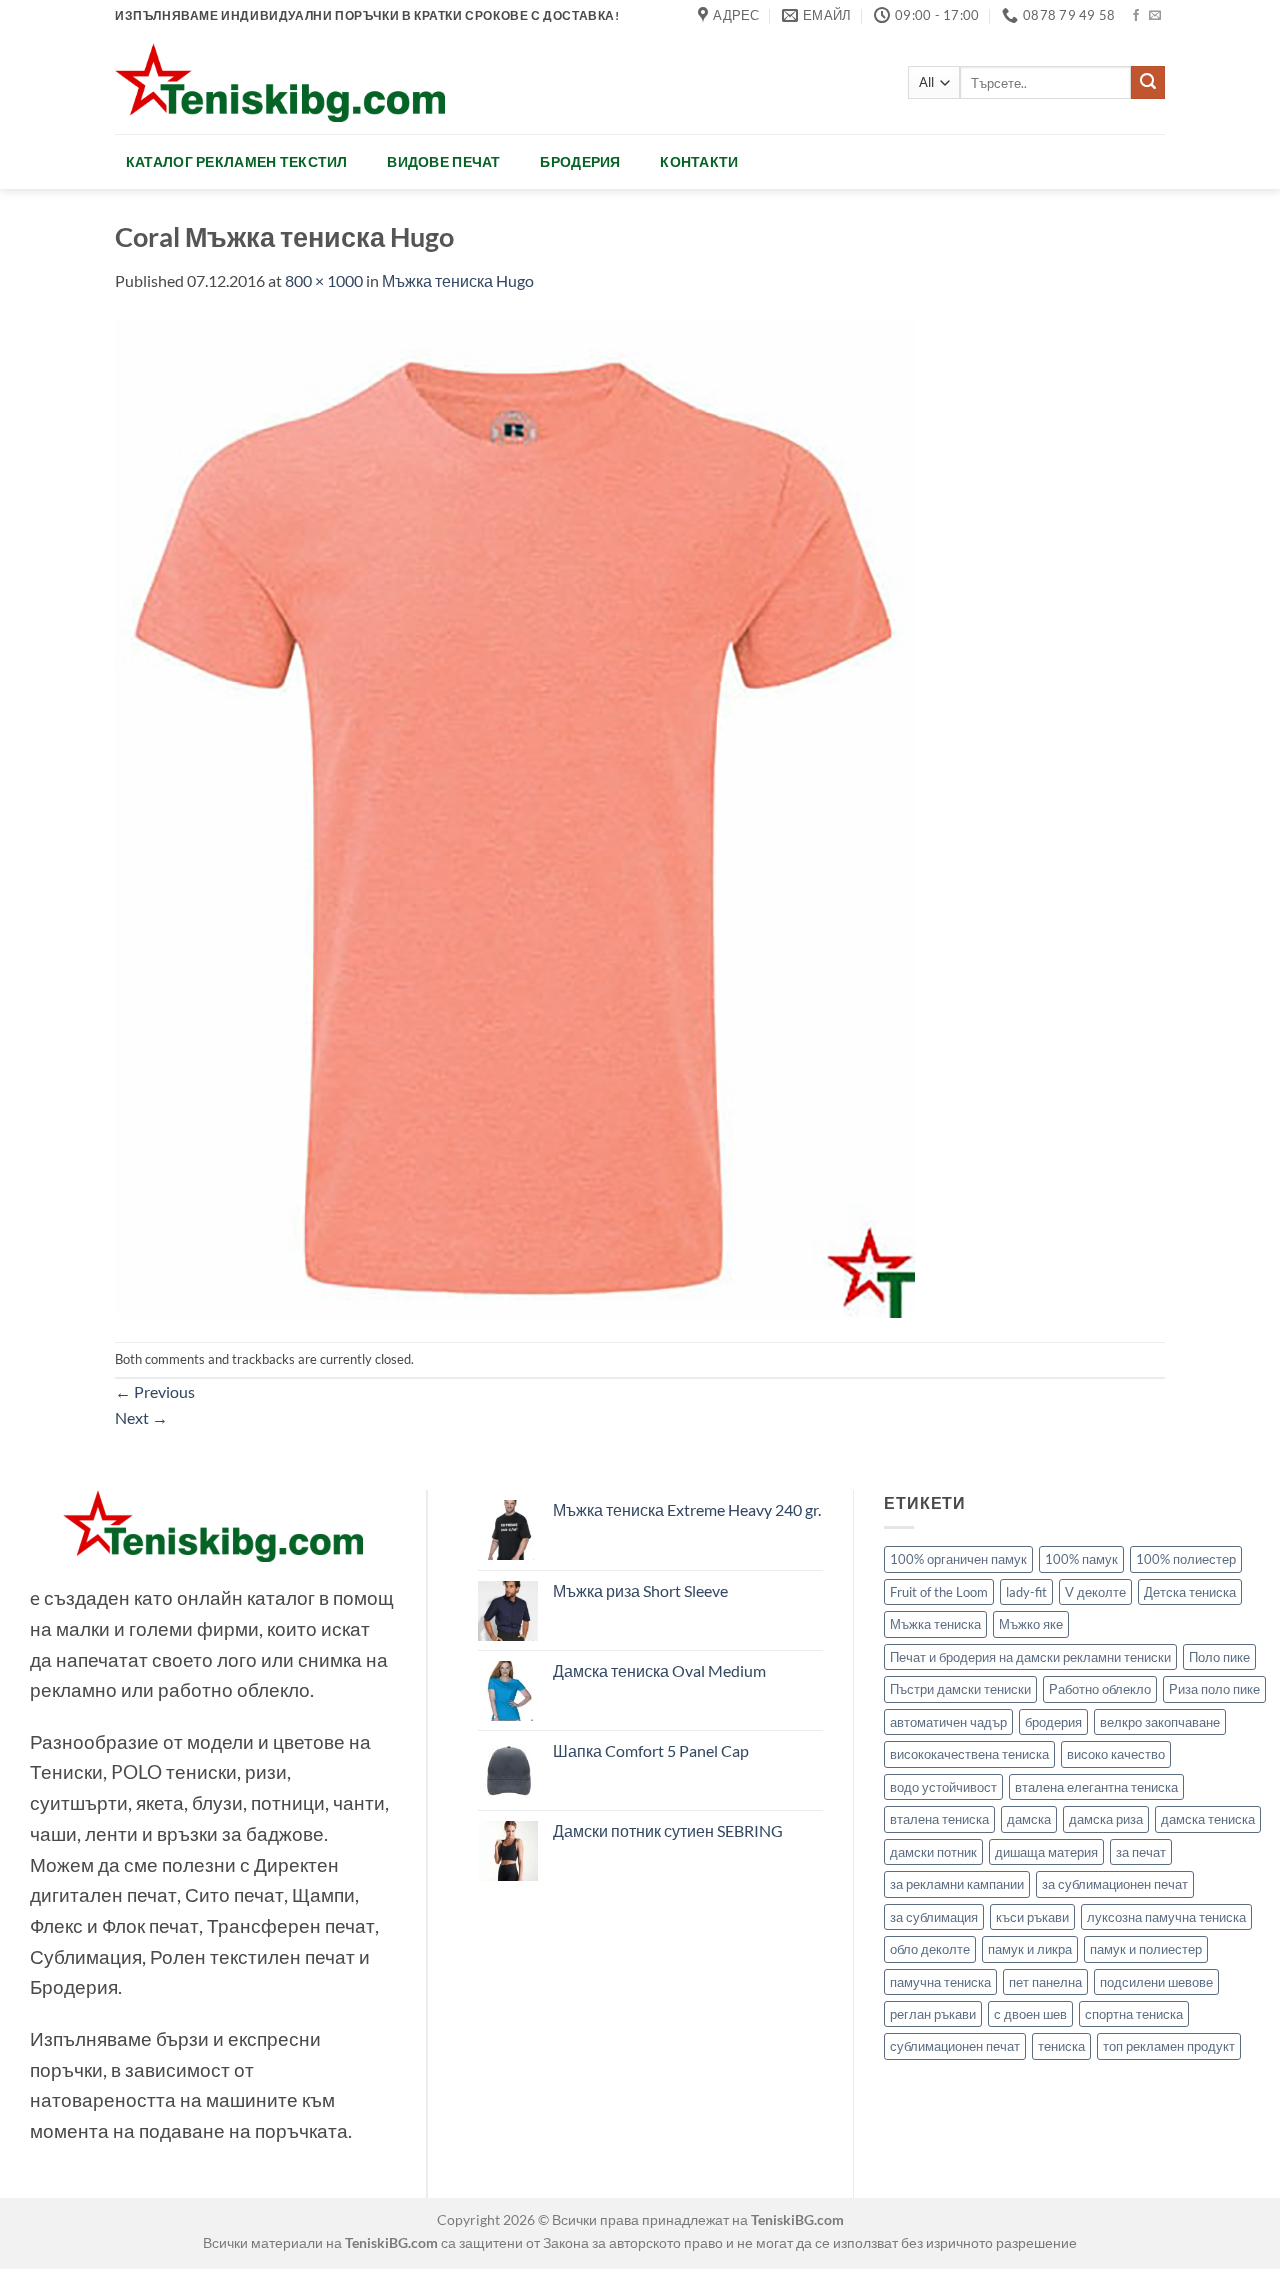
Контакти (699, 161)
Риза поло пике (1214, 1689)
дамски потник (933, 1852)
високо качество (1116, 1754)
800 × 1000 (324, 280)
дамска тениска (1208, 1819)
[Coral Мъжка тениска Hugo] (515, 815)
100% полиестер (1186, 1559)
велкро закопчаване (1160, 1722)
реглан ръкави (933, 2014)
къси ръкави (1032, 1917)
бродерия (1053, 1722)
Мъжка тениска (935, 1624)
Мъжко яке (1031, 1624)
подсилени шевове (1156, 1982)
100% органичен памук (958, 1559)
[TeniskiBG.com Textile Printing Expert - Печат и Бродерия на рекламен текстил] (280, 82)
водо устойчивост (943, 1787)
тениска (1061, 2046)
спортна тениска (1134, 2014)
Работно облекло (1100, 1689)
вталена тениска (939, 1819)
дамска (1029, 1819)
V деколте (1095, 1592)
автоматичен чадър (948, 1722)
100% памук (1081, 1559)
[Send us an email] (1155, 16)
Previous (155, 1391)
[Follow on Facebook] (1136, 16)
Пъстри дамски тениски (960, 1689)
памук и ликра (1030, 1949)
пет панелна (1045, 1982)
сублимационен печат (955, 2046)
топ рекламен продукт (1169, 2046)
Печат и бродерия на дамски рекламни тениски (1030, 1657)
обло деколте (930, 1949)
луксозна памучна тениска (1166, 1917)
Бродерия (580, 161)
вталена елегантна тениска (1096, 1787)
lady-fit (1026, 1592)
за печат (1141, 1852)
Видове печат (443, 161)
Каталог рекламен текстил (237, 161)
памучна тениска (940, 1982)
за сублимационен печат (1115, 1884)
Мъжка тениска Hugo (458, 280)
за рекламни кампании (957, 1884)
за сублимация (934, 1917)
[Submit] (1148, 83)
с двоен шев (1030, 2014)
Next (141, 1417)
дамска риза (1106, 1819)
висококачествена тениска (969, 1754)
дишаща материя (1046, 1852)
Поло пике (1219, 1657)
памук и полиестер (1146, 1949)
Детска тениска (1190, 1592)
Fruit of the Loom (939, 1592)
